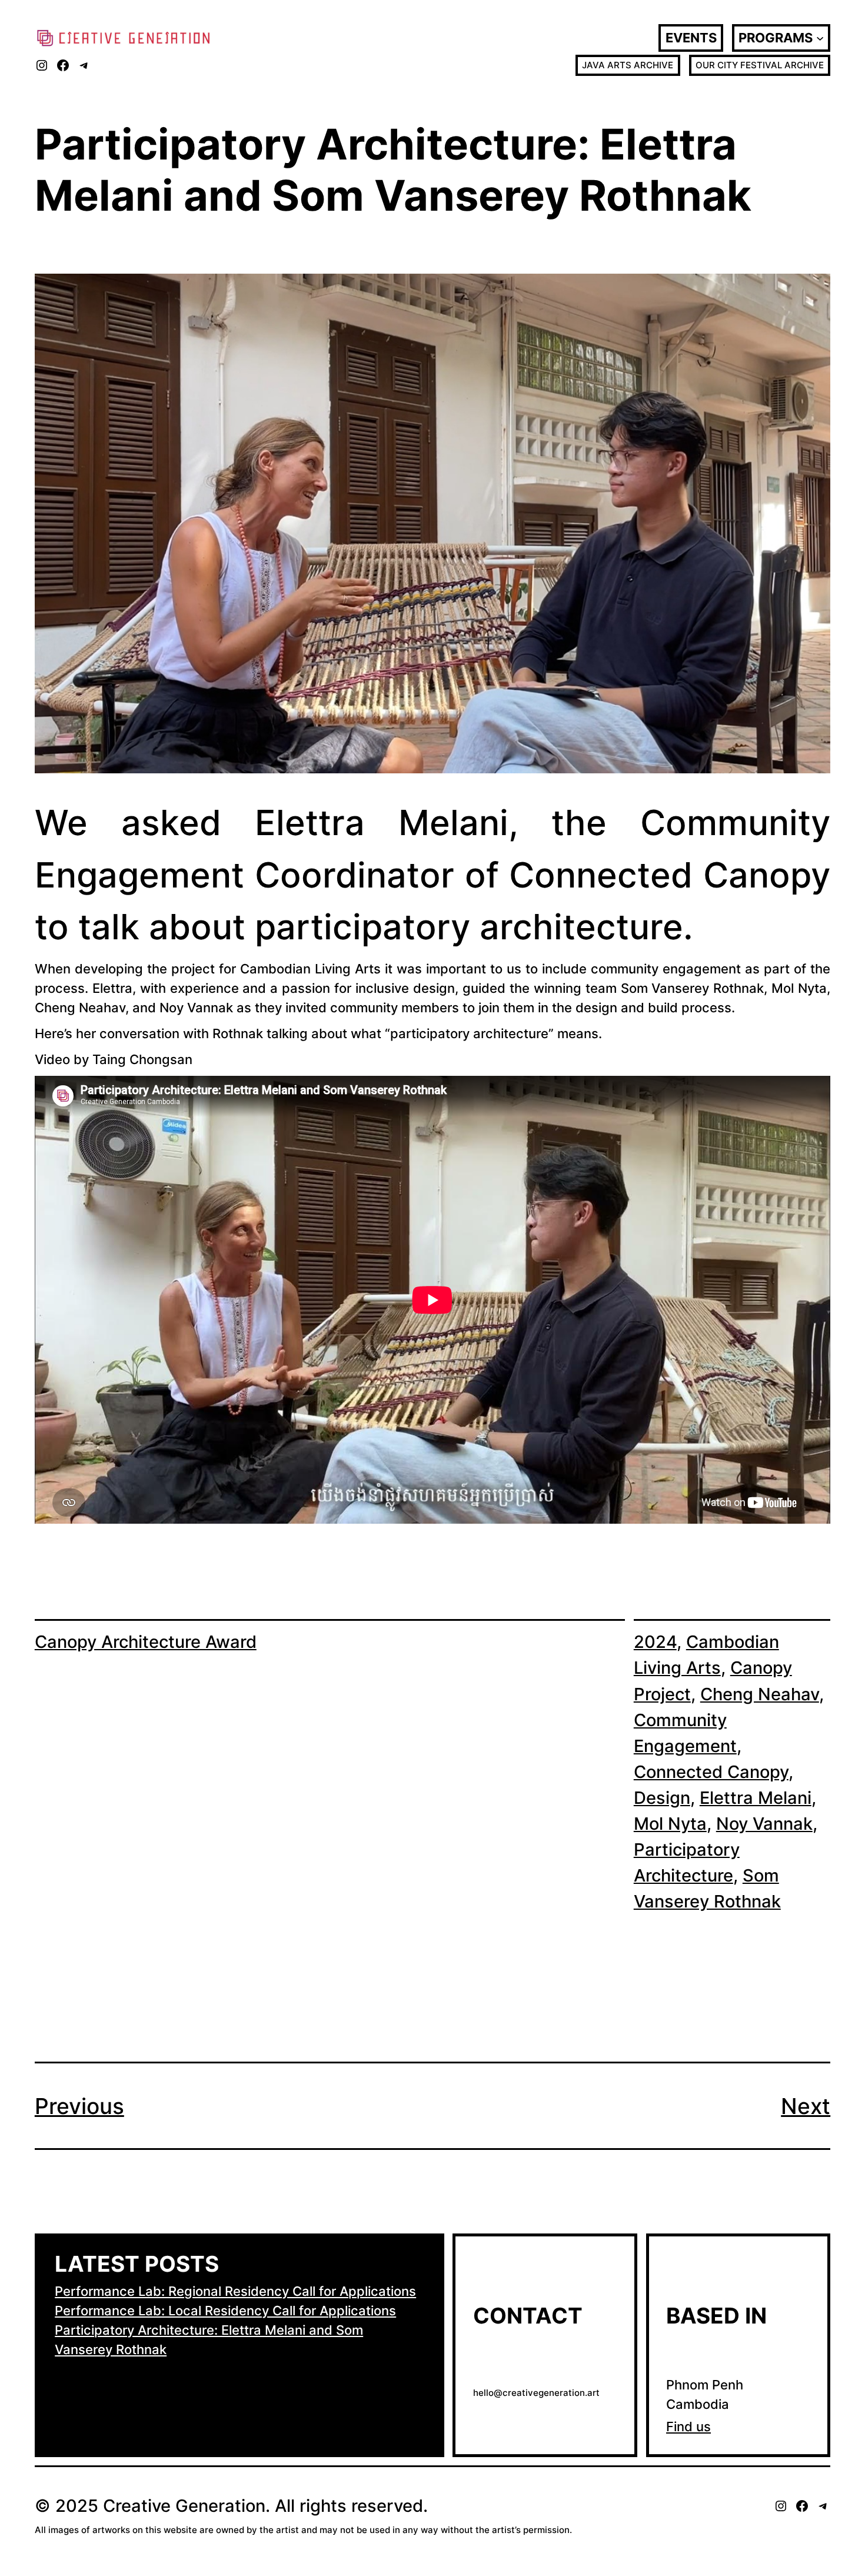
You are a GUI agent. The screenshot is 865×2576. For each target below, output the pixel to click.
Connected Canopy (711, 1772)
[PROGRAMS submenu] (820, 38)
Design (662, 1798)
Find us (688, 2427)
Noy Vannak (764, 1824)
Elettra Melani (756, 1798)
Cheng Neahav (760, 1694)
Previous (79, 2106)
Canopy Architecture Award (146, 1642)
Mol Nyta (670, 1824)
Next (806, 2106)
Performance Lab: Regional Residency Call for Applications (235, 2291)
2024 (655, 1642)
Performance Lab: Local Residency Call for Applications (225, 2311)
